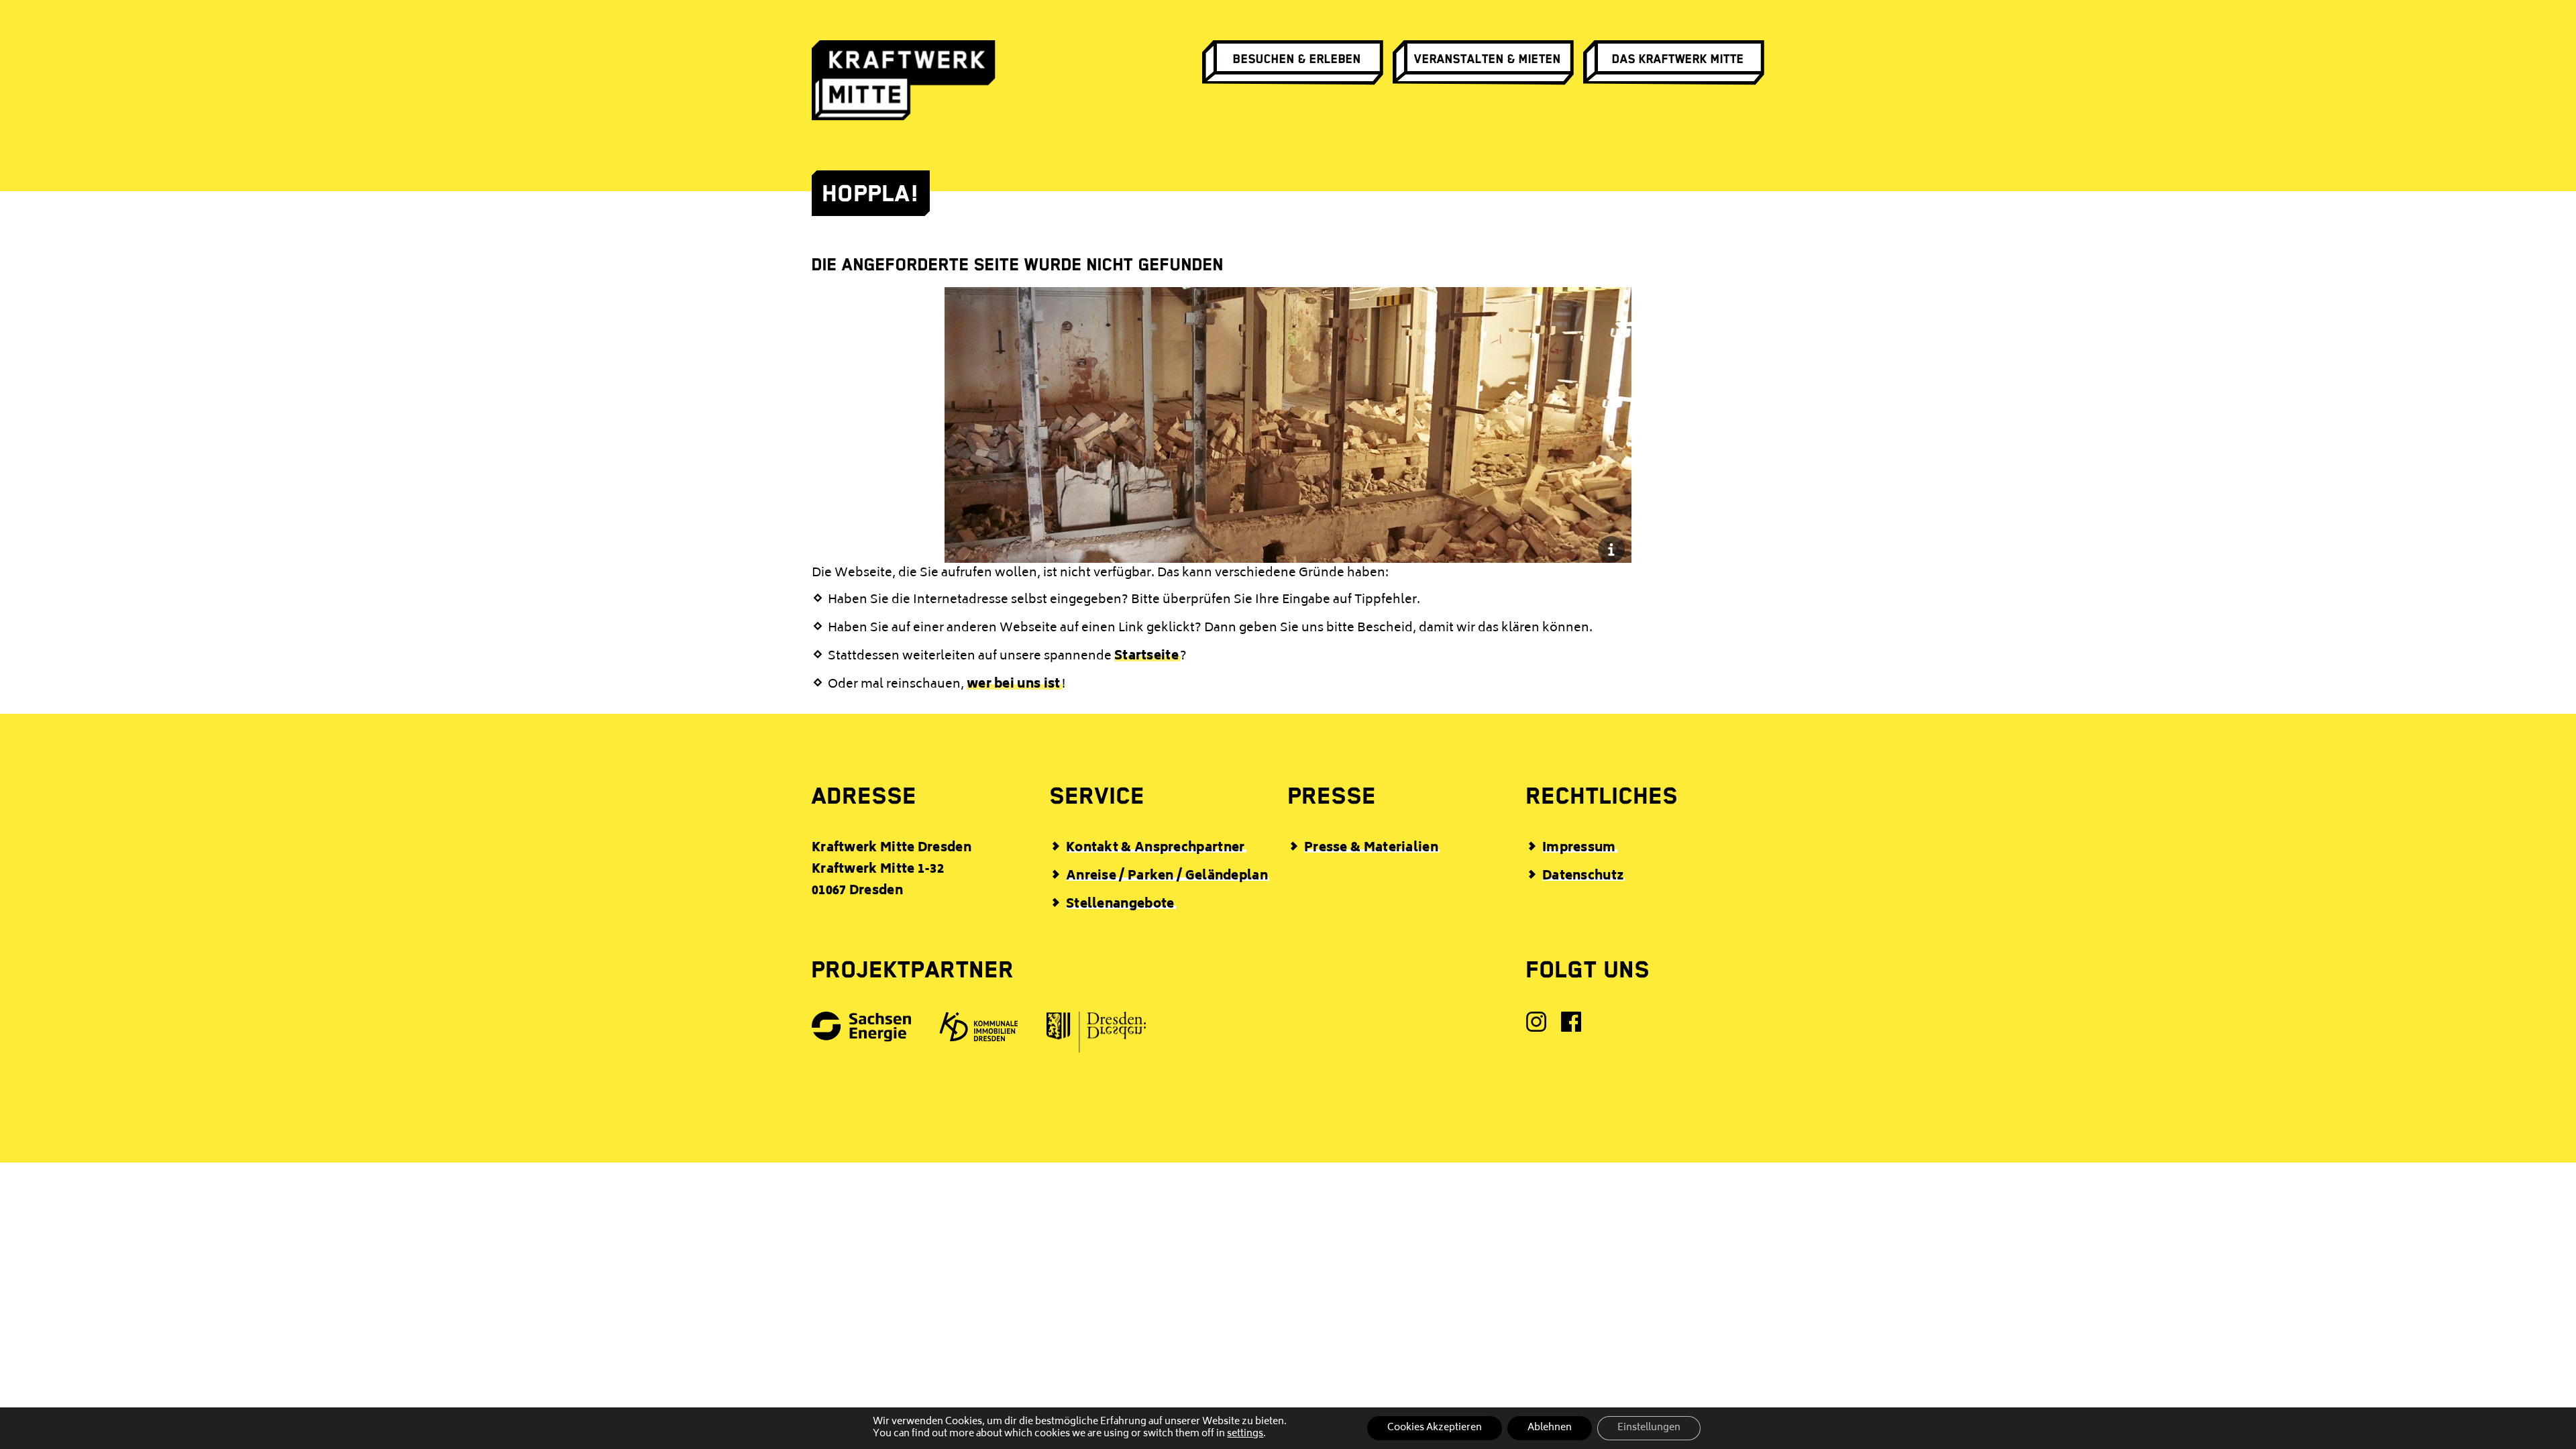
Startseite (1146, 657)
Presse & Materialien (1371, 849)
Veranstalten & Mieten (1488, 59)
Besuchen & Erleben (1297, 59)
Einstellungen (1649, 1428)
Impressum (1579, 849)
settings (1245, 1434)
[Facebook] (1572, 1026)
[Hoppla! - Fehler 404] (1288, 549)
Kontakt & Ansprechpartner (1156, 849)
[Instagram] (1537, 1026)
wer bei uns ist (1014, 685)
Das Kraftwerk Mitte (1678, 59)
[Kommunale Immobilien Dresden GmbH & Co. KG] (979, 1031)
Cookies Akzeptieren (1435, 1428)
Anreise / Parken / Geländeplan (1167, 877)
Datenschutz (1583, 877)
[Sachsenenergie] (862, 1031)
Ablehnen (1550, 1428)
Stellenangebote (1120, 905)
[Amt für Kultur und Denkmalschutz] (1097, 1036)
